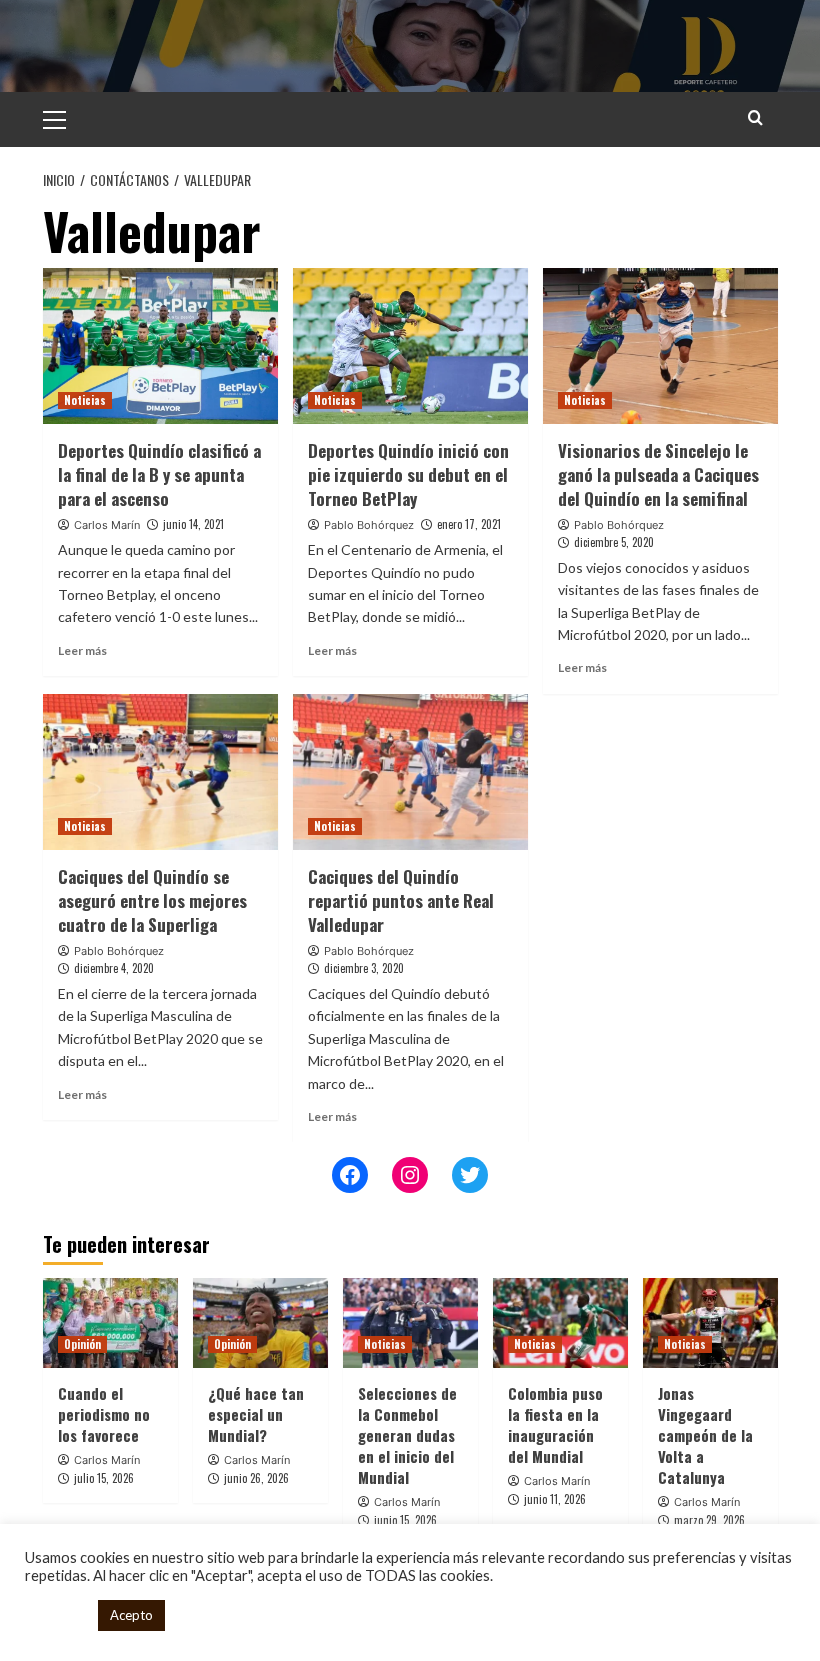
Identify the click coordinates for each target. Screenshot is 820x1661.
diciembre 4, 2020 (114, 968)
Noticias (85, 400)
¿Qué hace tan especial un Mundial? (256, 1414)
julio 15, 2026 (104, 1478)
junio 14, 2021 (193, 524)
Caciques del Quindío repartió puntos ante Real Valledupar (401, 900)
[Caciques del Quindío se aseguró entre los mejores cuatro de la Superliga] (160, 772)
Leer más (82, 650)
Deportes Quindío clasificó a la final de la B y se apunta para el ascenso (159, 474)
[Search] (755, 117)
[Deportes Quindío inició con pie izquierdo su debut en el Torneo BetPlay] (410, 346)
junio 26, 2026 (256, 1478)
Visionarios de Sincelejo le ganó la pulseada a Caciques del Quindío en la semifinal (658, 474)
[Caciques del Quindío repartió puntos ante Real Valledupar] (410, 772)
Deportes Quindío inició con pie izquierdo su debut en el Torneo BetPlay (408, 474)
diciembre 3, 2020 (364, 968)
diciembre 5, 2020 (614, 542)
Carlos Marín (107, 525)
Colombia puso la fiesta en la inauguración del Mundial (555, 1424)
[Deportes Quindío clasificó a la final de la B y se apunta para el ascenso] (160, 346)
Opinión (82, 1344)
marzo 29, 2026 (709, 1520)
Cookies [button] (56, 1615)
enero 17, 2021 (469, 524)
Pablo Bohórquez (369, 525)
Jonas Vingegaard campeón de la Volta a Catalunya (705, 1435)
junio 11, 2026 (555, 1499)
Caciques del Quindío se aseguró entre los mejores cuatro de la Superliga (152, 900)
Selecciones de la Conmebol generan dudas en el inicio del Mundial (407, 1435)
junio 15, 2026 (405, 1520)
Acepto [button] (131, 1615)
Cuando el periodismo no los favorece (104, 1414)
